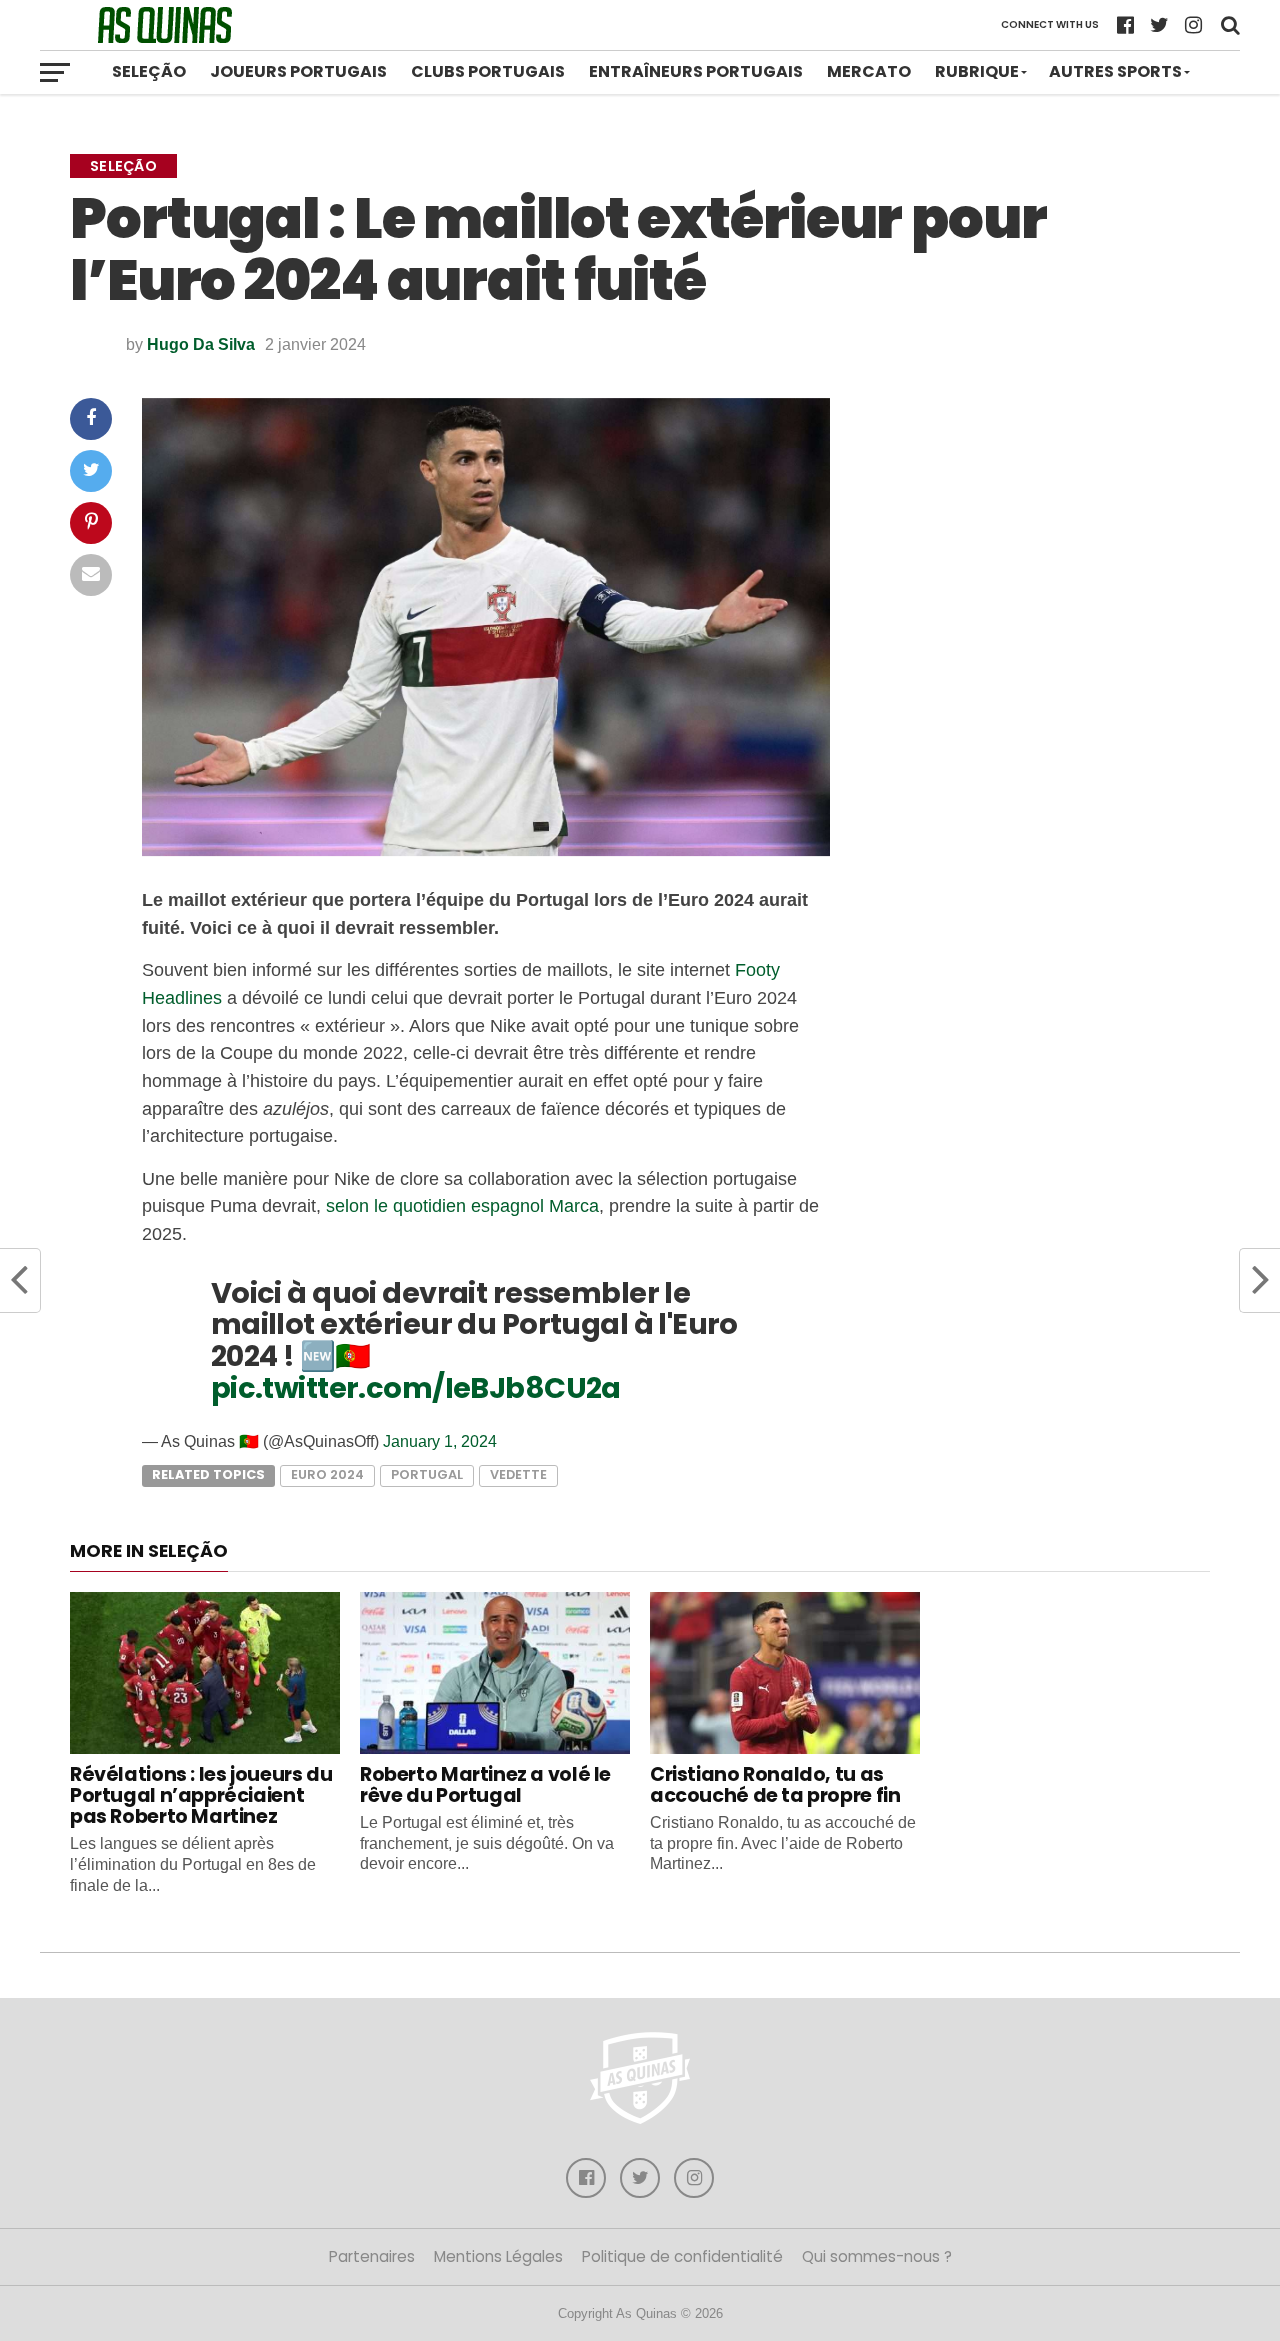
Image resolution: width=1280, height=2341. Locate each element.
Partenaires (372, 2256)
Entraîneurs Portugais (696, 71)
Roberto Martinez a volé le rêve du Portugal (485, 1785)
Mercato (869, 71)
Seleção (149, 71)
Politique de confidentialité (682, 2256)
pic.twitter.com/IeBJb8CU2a (416, 1388)
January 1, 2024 (440, 1441)
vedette (518, 1474)
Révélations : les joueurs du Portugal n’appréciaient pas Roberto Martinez (201, 1795)
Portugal (427, 1474)
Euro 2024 (327, 1474)
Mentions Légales (498, 2256)
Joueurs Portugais (298, 71)
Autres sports (1115, 71)
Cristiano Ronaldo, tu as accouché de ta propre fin (775, 1785)
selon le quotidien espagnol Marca (462, 1205)
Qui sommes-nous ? (877, 2256)
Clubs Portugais (488, 71)
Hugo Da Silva (201, 344)
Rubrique (977, 71)
